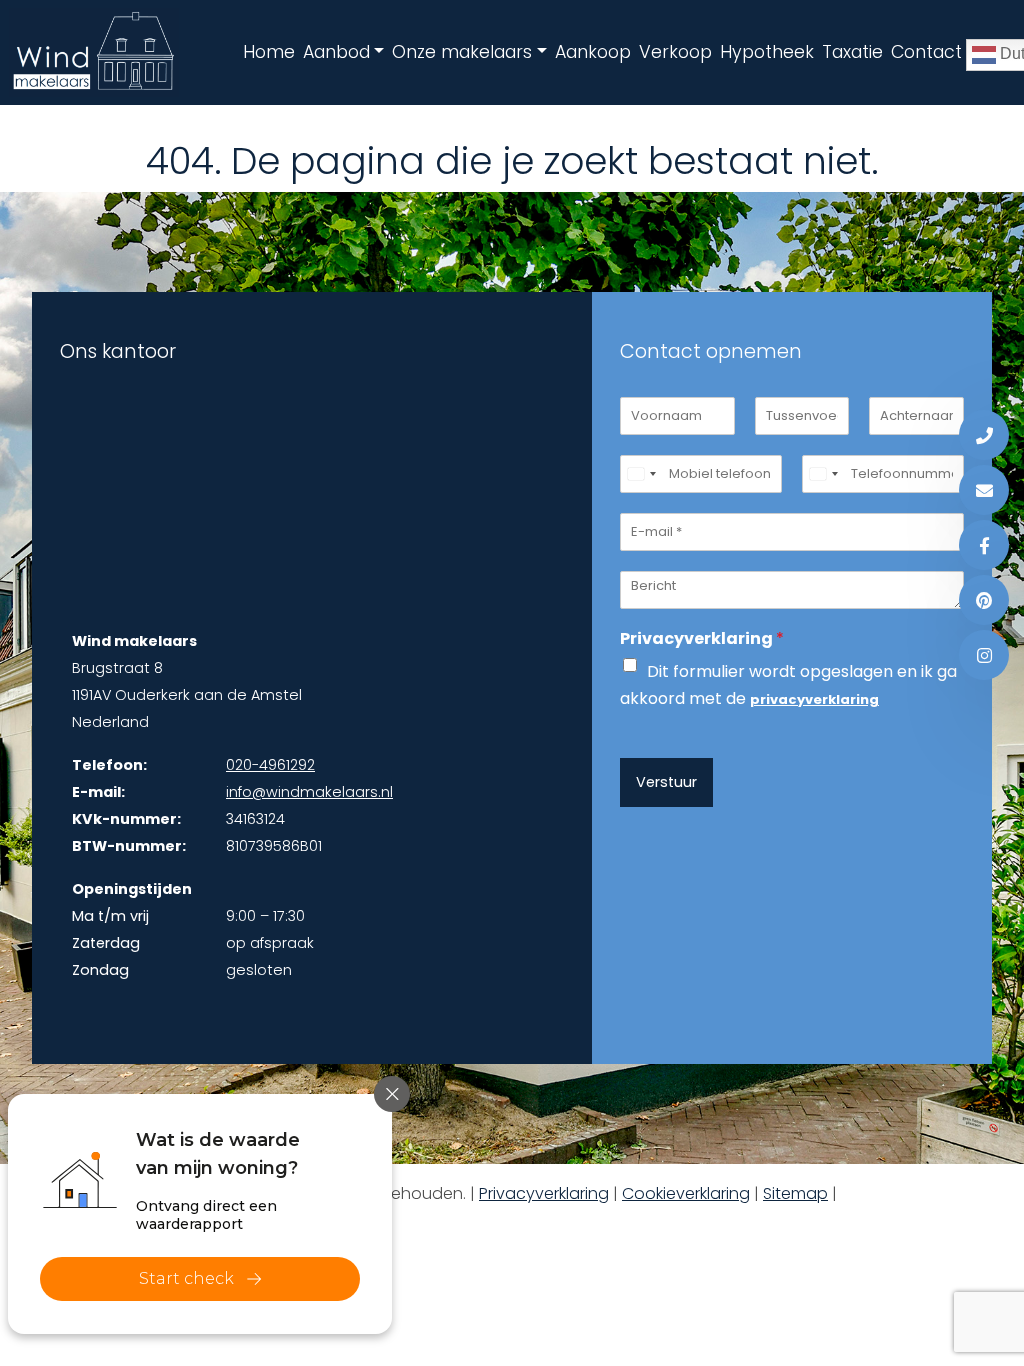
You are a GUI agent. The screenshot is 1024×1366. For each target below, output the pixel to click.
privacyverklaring (814, 699)
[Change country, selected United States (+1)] (641, 474)
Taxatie (852, 52)
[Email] (984, 490)
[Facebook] (984, 545)
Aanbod (336, 52)
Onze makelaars (462, 52)
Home (269, 52)
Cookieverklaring (686, 1193)
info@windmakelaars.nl (309, 792)
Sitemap (795, 1193)
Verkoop (675, 52)
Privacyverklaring (702, 639)
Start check (186, 1278)
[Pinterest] (984, 600)
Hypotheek (767, 52)
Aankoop (593, 52)
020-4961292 (270, 765)
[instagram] (984, 655)
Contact (926, 52)
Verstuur (666, 782)
